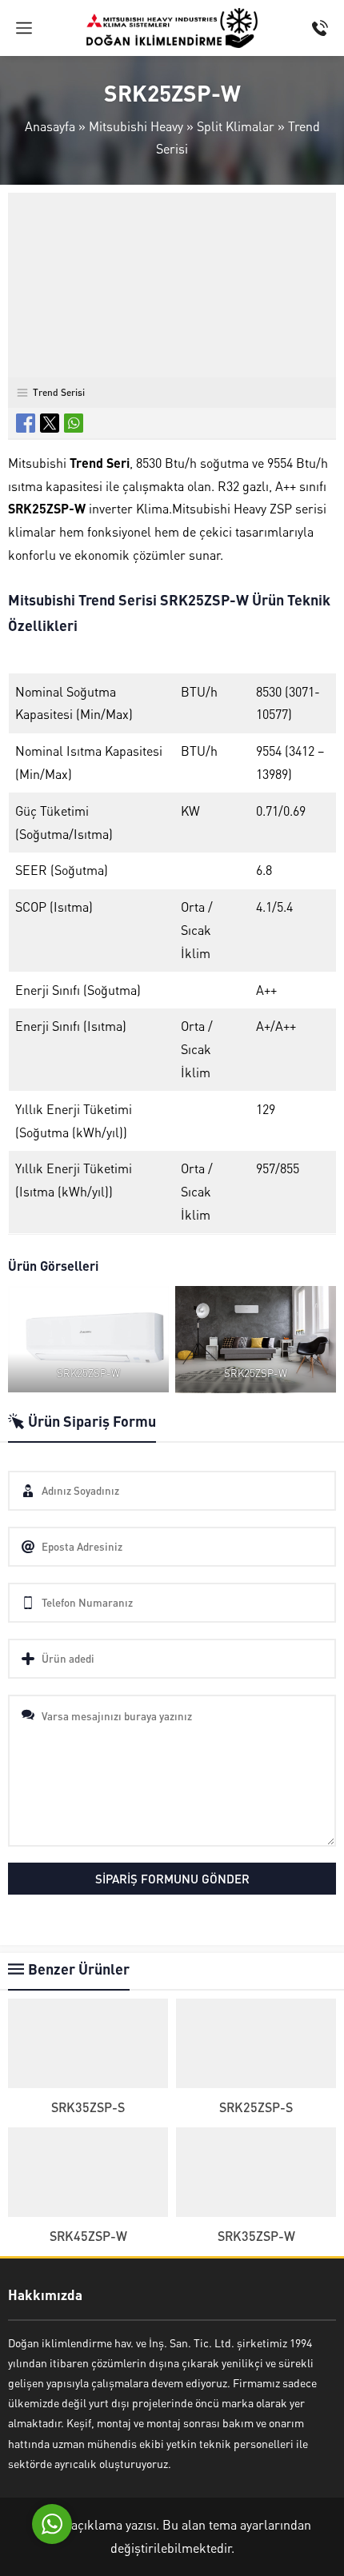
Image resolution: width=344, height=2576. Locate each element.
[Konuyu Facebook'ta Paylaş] (26, 423)
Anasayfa (50, 126)
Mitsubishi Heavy (136, 126)
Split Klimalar (236, 126)
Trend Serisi (59, 392)
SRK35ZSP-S (88, 2107)
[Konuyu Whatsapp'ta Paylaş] (74, 423)
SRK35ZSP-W (256, 2236)
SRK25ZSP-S (256, 2107)
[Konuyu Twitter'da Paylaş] (50, 423)
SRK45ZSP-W (88, 2236)
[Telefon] (320, 28)
